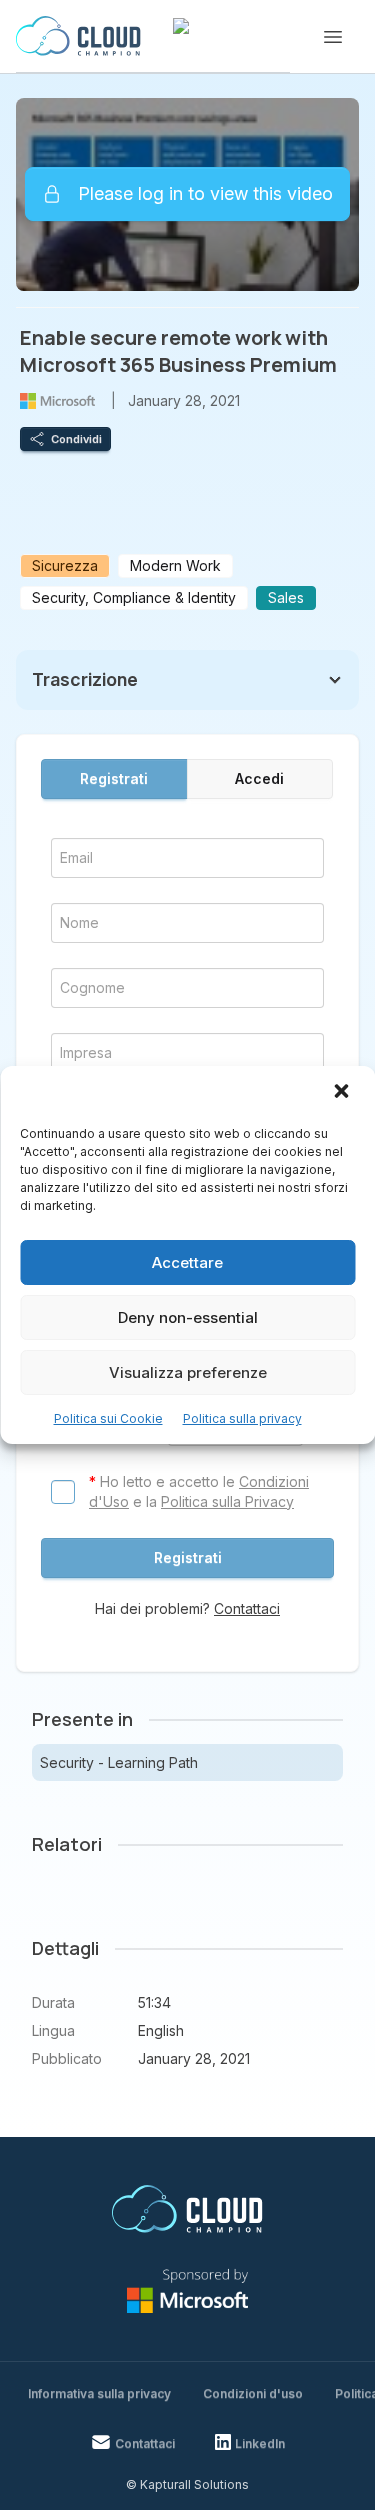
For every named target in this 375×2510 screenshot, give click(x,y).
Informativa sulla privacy (99, 2393)
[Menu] (333, 37)
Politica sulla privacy (242, 1418)
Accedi (259, 778)
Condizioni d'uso (253, 2393)
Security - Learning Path (119, 1762)
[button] (343, 1093)
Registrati (114, 778)
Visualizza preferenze (188, 1372)
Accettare (187, 1262)
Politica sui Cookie (108, 1418)
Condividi (76, 439)
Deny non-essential (188, 1317)
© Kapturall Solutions (187, 2484)
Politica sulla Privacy (227, 1501)
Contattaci (247, 1608)
